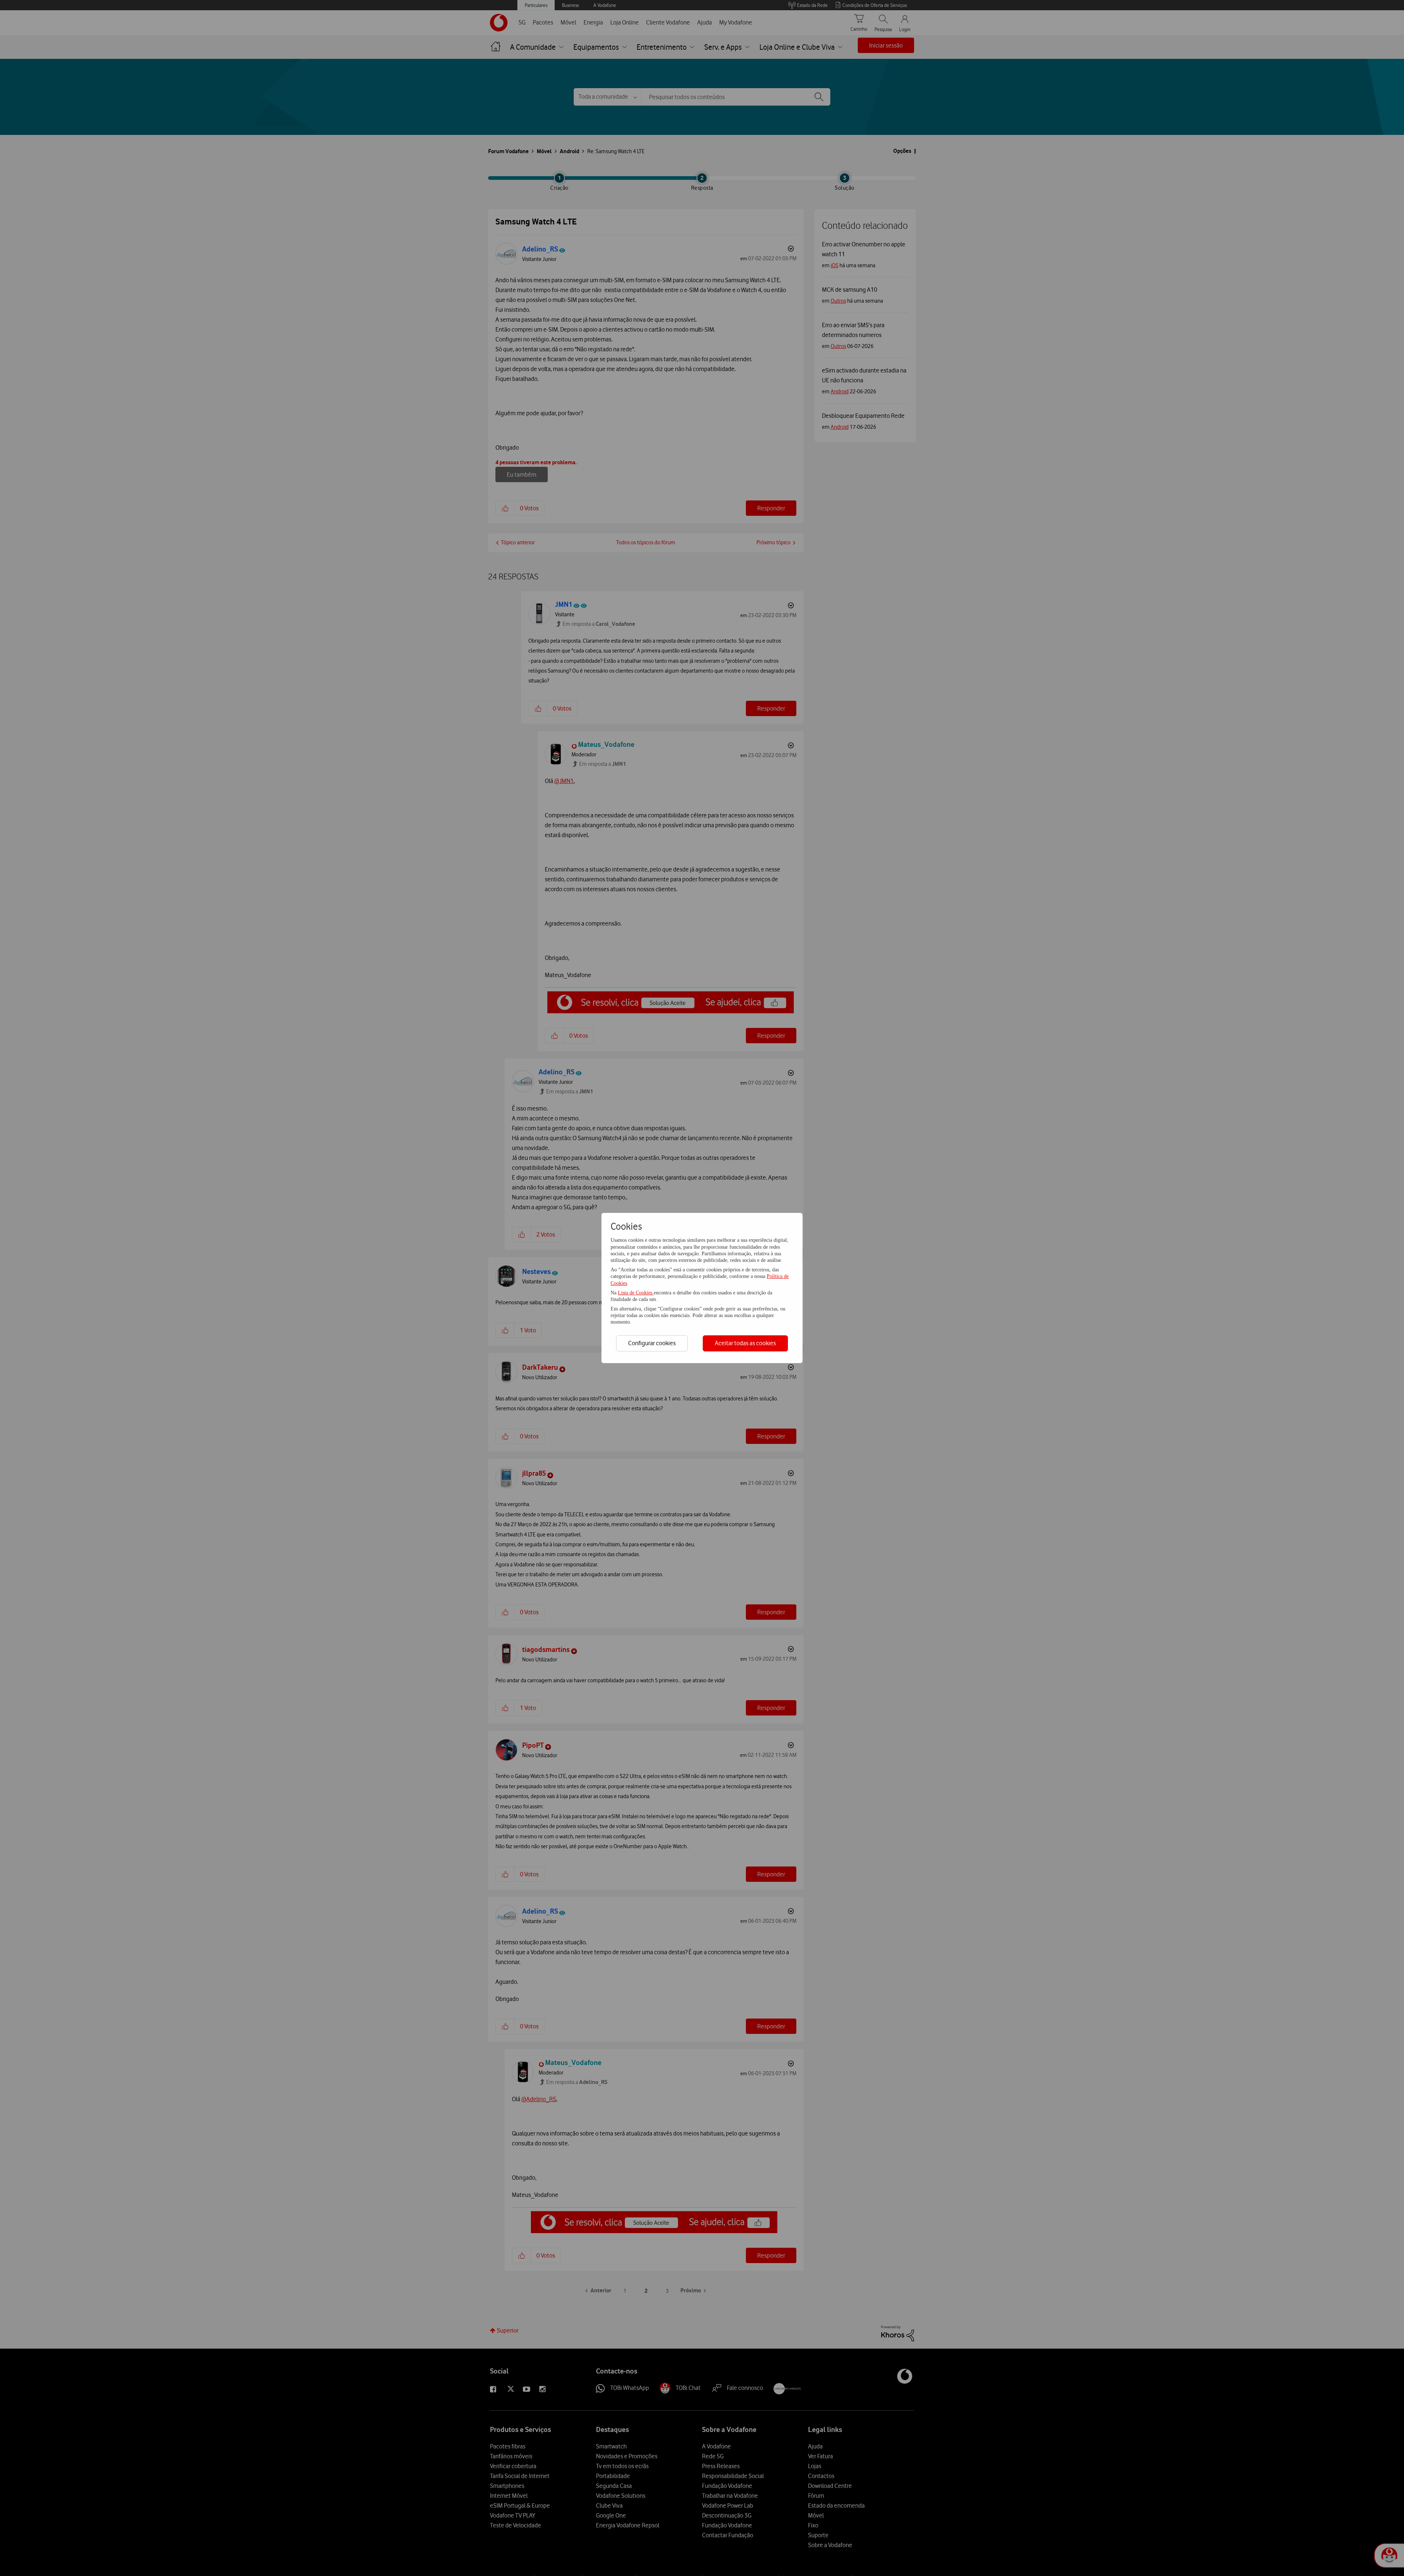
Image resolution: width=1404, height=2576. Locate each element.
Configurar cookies (652, 1343)
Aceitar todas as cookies (745, 1343)
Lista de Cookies (636, 1293)
